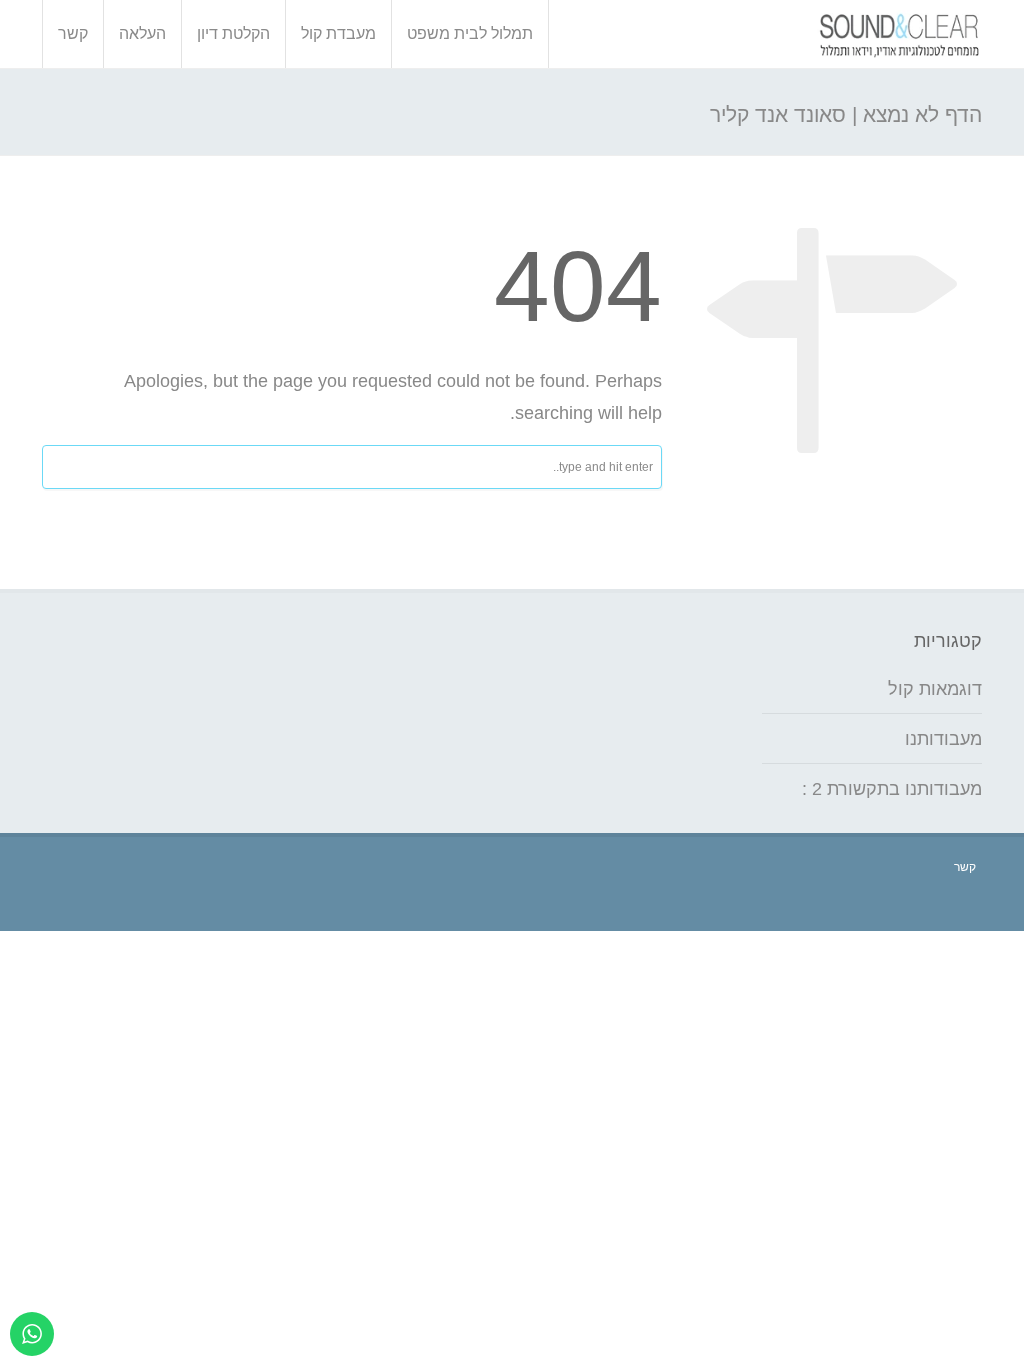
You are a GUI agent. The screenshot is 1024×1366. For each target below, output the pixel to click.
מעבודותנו (943, 739)
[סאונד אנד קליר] (899, 34)
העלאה (142, 33)
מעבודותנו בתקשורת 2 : (892, 789)
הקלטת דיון (233, 33)
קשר (73, 33)
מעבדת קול (338, 33)
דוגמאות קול (935, 689)
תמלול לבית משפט (470, 33)
